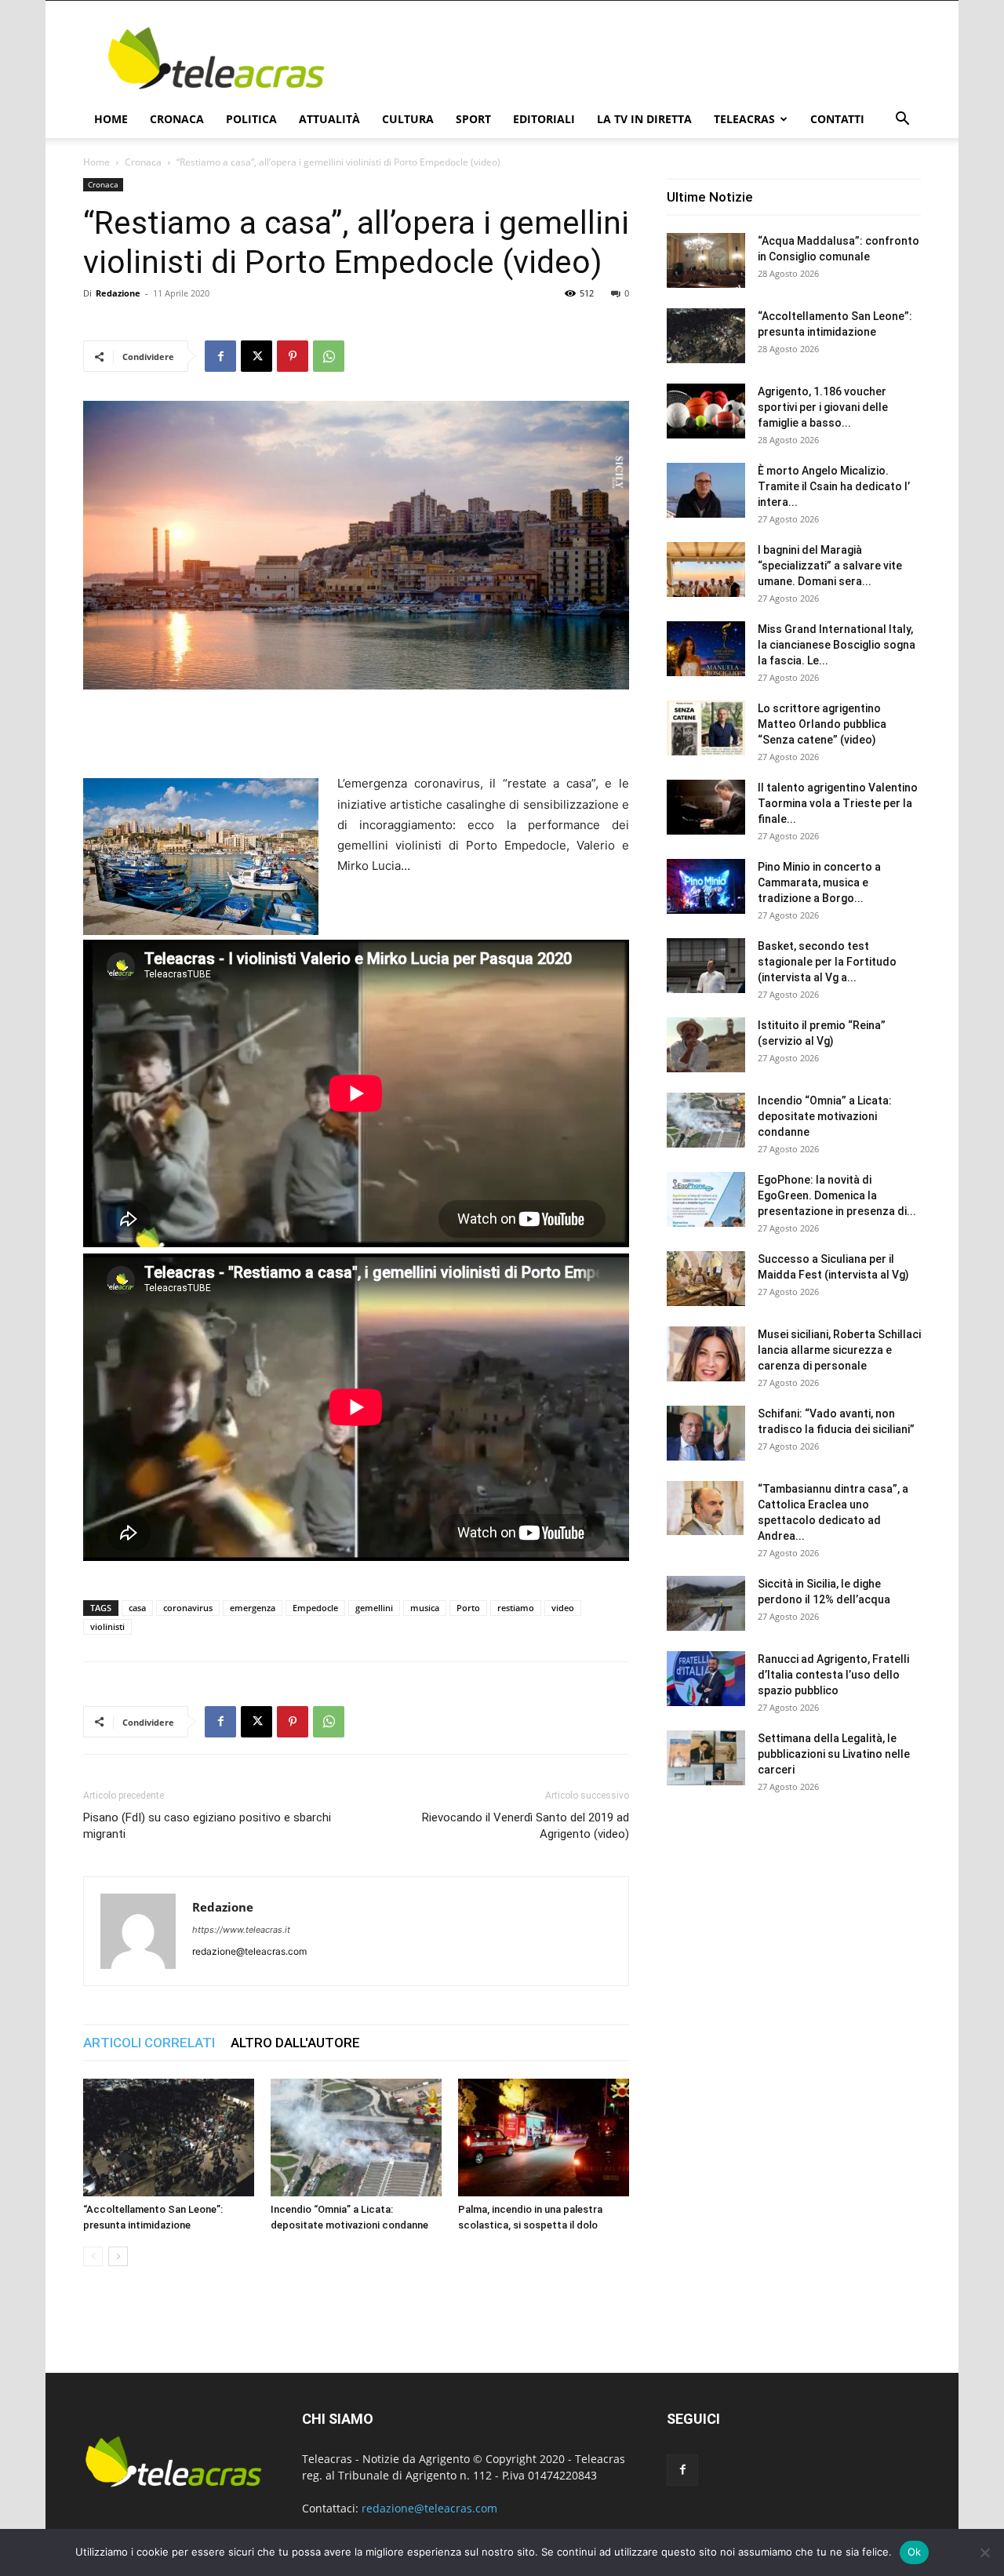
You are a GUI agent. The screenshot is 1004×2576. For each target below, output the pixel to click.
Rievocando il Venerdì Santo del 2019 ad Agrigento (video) (526, 1826)
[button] (902, 120)
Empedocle (315, 1608)
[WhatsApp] (329, 356)
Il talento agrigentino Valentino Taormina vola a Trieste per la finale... (838, 803)
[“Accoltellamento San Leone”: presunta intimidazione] (169, 2138)
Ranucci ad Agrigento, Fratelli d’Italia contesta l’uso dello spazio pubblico (833, 1675)
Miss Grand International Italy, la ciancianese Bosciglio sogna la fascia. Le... (837, 645)
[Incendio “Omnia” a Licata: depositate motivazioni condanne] (356, 2138)
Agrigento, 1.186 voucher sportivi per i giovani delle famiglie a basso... (823, 407)
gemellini (374, 1608)
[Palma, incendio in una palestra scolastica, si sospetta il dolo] (544, 2138)
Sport (473, 119)
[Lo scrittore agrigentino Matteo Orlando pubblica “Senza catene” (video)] (706, 728)
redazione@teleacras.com (429, 2508)
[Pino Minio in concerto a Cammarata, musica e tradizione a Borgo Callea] (706, 886)
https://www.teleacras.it (241, 1930)
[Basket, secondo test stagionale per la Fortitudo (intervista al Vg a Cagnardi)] (706, 966)
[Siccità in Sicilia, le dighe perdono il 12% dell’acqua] (706, 1603)
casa (137, 1608)
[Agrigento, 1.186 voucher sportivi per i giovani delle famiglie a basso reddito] (706, 411)
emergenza (253, 1608)
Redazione (118, 293)
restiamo (516, 1608)
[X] (256, 356)
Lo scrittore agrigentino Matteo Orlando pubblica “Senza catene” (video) (822, 724)
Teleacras (744, 119)
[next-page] (118, 2256)
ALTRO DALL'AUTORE (295, 2043)
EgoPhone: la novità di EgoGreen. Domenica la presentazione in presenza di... (837, 1195)
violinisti (107, 1626)
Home (111, 119)
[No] (984, 2552)
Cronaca (177, 119)
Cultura (408, 119)
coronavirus (188, 1608)
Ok (915, 2552)
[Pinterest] (293, 356)
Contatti (837, 119)
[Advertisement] (635, 58)
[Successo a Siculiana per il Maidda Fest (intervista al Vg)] (706, 1279)
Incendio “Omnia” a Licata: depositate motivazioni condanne (825, 1116)
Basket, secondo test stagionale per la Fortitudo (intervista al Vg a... (827, 962)
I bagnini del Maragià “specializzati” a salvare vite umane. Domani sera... (830, 566)
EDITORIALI (544, 119)
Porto (468, 1608)
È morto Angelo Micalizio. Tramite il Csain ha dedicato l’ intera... (834, 486)
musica (425, 1608)
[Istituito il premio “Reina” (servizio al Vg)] (706, 1045)
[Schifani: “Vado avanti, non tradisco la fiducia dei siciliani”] (706, 1433)
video (563, 1608)
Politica (251, 119)
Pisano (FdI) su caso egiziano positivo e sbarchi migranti (207, 1826)
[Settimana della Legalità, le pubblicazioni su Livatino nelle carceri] (706, 1758)
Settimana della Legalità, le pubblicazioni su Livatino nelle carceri (834, 1754)
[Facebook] (220, 356)
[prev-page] (93, 2256)
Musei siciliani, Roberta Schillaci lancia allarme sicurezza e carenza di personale (839, 1350)
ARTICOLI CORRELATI (149, 2043)
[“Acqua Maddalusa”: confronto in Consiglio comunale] (706, 260)
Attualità (329, 119)
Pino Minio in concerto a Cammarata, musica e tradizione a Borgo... (819, 882)
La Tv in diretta (644, 119)
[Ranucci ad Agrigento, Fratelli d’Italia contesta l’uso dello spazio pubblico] (706, 1679)
